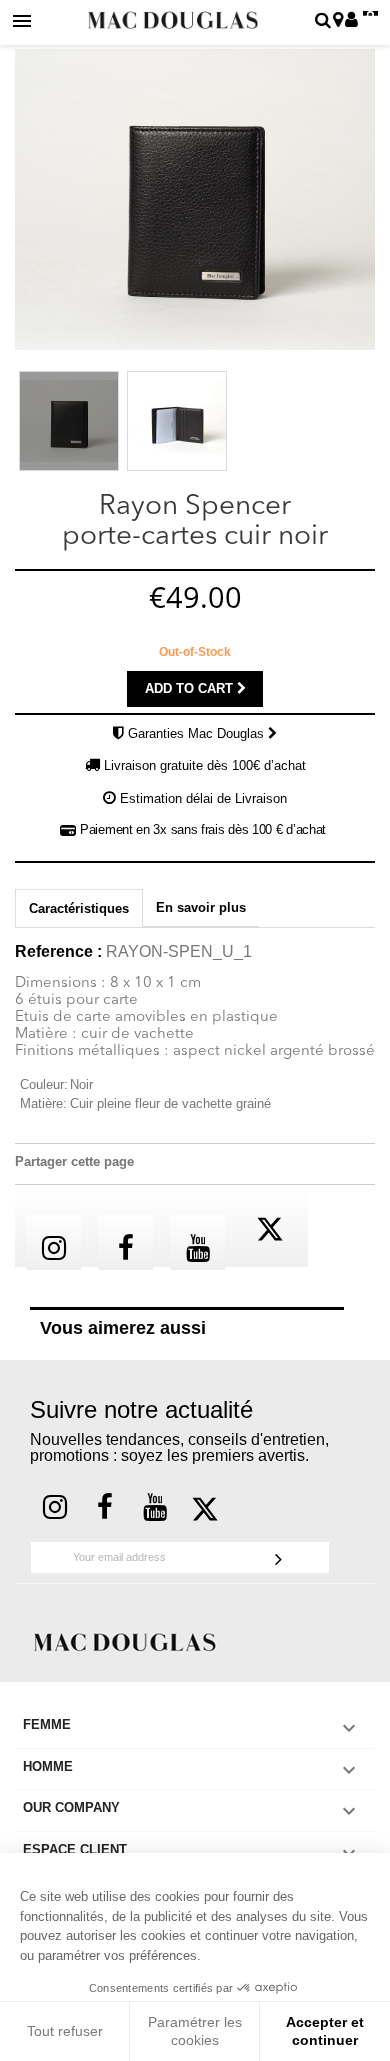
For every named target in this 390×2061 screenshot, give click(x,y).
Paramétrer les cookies (195, 2031)
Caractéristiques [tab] (79, 908)
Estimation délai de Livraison (203, 798)
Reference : (58, 952)
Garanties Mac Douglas (198, 733)
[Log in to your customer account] (351, 21)
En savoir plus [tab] (201, 907)
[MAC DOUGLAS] (125, 1641)
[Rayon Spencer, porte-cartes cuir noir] (69, 421)
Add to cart (191, 688)
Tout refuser (65, 2031)
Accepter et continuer (325, 2031)
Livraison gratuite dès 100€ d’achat (205, 765)
